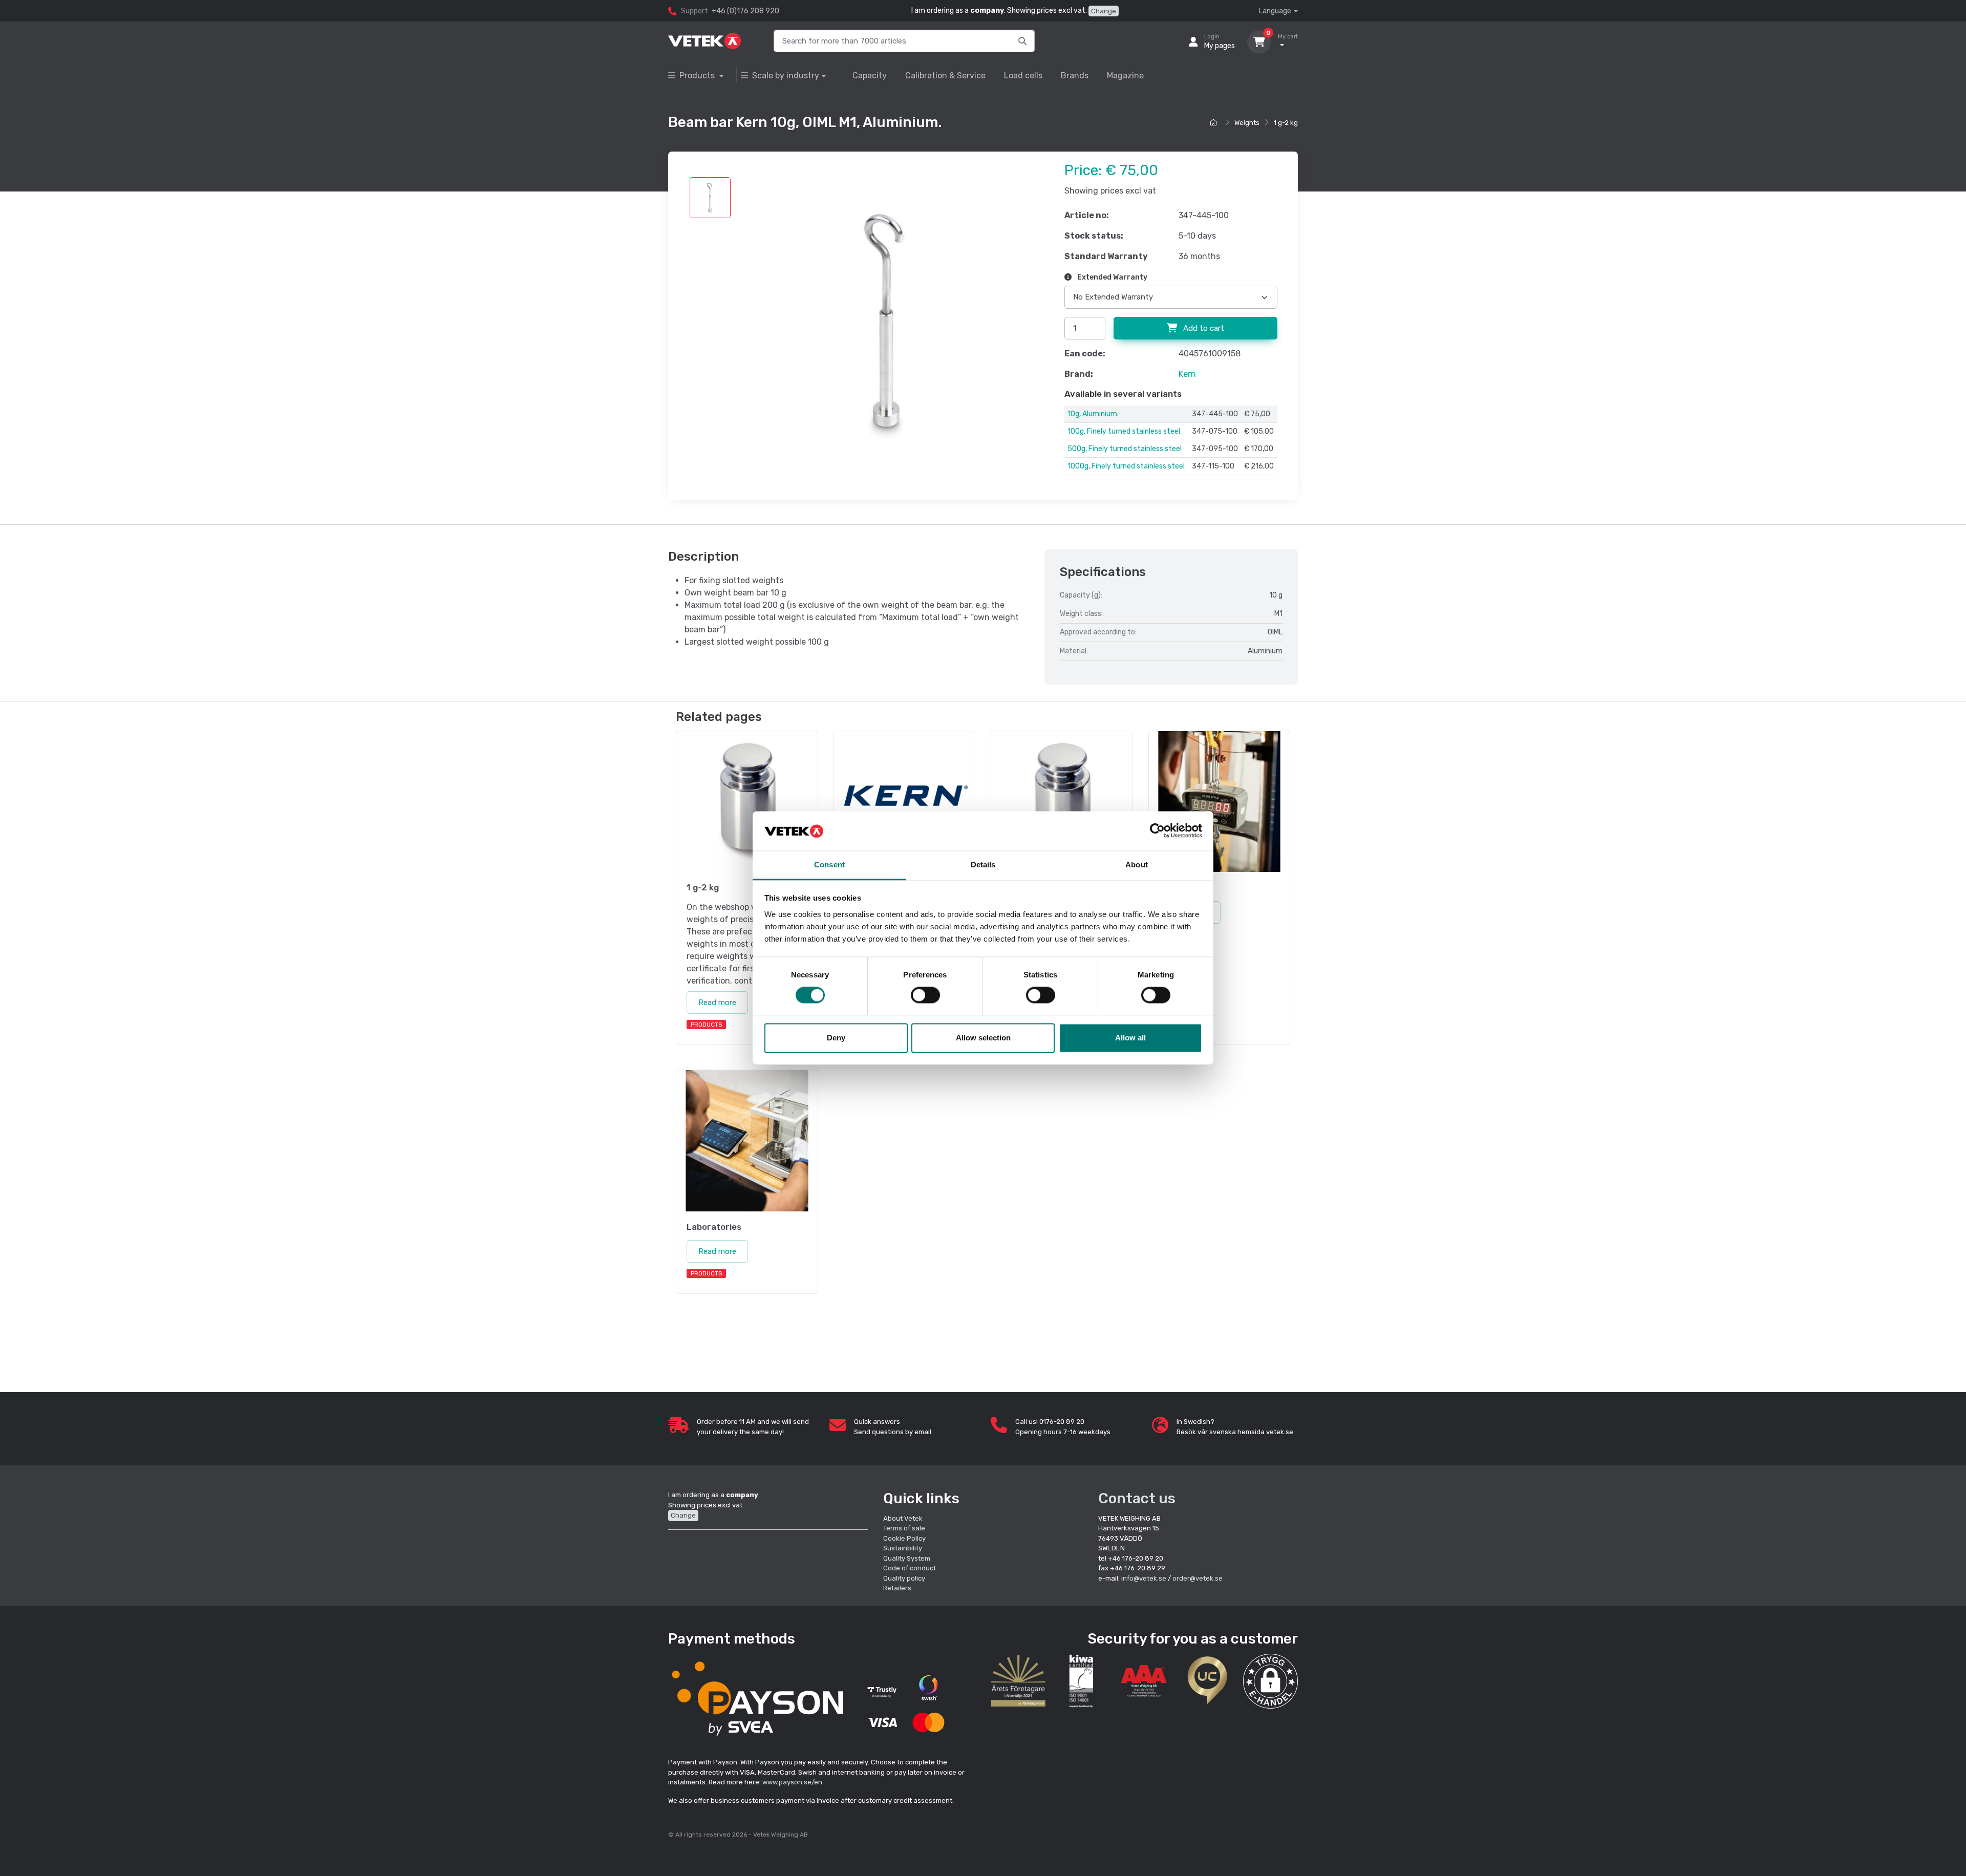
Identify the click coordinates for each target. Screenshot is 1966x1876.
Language (1275, 11)
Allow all (1130, 1038)
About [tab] (1137, 865)
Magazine (1125, 76)
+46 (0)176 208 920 (745, 11)
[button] (1270, 1681)
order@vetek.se (1198, 1578)
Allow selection (983, 1038)
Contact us (1137, 1498)
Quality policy (904, 1578)
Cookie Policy (904, 1538)
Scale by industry (786, 76)
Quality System (907, 1558)
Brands (1075, 76)
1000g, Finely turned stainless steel (1126, 466)
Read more (717, 1003)
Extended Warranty (1112, 277)
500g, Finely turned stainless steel (1125, 449)
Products (698, 76)
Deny (836, 1038)
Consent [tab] (829, 865)
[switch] (925, 995)
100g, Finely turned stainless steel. (1125, 431)
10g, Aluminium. (1093, 414)
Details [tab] (983, 865)
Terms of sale (904, 1528)
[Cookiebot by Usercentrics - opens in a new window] (1157, 831)
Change (1104, 11)
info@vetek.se (1144, 1578)
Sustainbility (903, 1548)
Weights (1247, 123)
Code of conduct (910, 1568)
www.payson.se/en (792, 1782)
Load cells (1023, 76)
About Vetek (903, 1518)
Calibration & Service (945, 76)
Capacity (870, 76)
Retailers (897, 1588)
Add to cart (1203, 328)
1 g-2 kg (1286, 123)
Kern (1187, 374)
